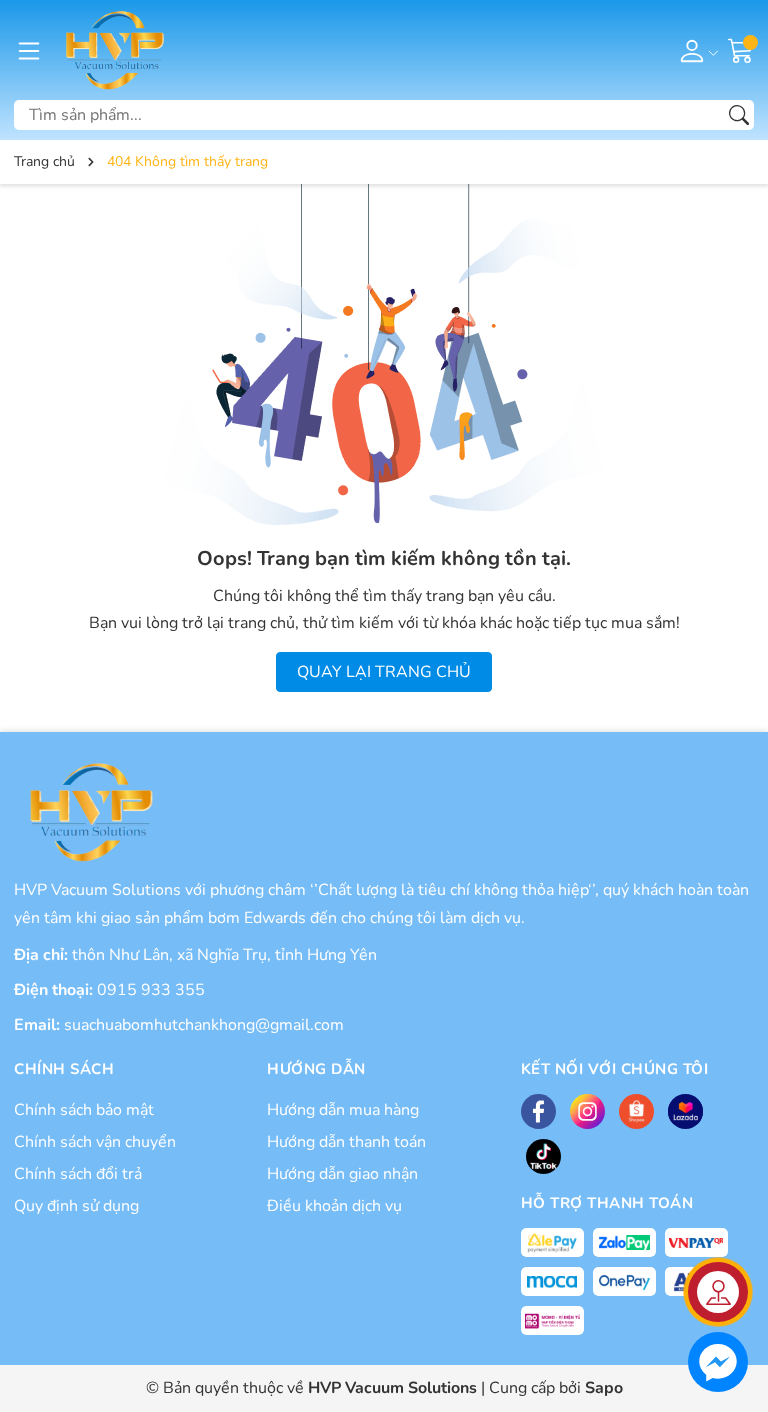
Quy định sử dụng (76, 1206)
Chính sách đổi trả (78, 1174)
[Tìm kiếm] (739, 115)
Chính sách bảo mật (84, 1110)
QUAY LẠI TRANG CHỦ (384, 672)
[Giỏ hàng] (741, 49)
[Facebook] (538, 1111)
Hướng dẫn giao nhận (342, 1174)
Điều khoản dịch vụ (334, 1206)
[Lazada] (685, 1111)
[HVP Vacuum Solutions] (89, 812)
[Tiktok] (543, 1156)
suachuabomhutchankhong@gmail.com (204, 1025)
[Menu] (29, 50)
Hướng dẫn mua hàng (343, 1110)
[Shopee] (636, 1111)
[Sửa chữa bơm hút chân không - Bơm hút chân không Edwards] (113, 50)
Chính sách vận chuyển (95, 1142)
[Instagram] (587, 1111)
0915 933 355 (151, 990)
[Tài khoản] (695, 50)
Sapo (604, 1388)
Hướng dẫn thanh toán (346, 1142)
